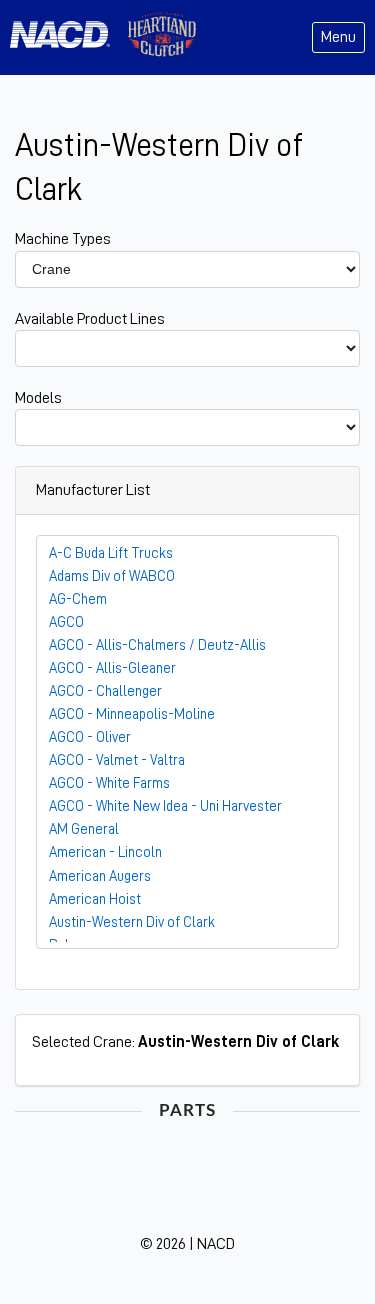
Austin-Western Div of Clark (132, 922)
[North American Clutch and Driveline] (68, 37)
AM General (84, 829)
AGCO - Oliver (90, 737)
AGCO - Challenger (105, 691)
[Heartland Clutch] (162, 37)
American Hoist (95, 899)
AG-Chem (78, 599)
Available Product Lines (90, 319)
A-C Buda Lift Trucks (111, 553)
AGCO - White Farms (109, 783)
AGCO (66, 622)
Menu (338, 37)
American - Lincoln (105, 852)
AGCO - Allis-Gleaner (112, 668)
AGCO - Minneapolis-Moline (132, 714)
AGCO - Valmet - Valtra (117, 760)
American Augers (100, 876)
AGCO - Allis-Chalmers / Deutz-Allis (157, 645)
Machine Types (63, 239)
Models (38, 398)
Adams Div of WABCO (112, 576)
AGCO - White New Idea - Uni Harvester (165, 806)
